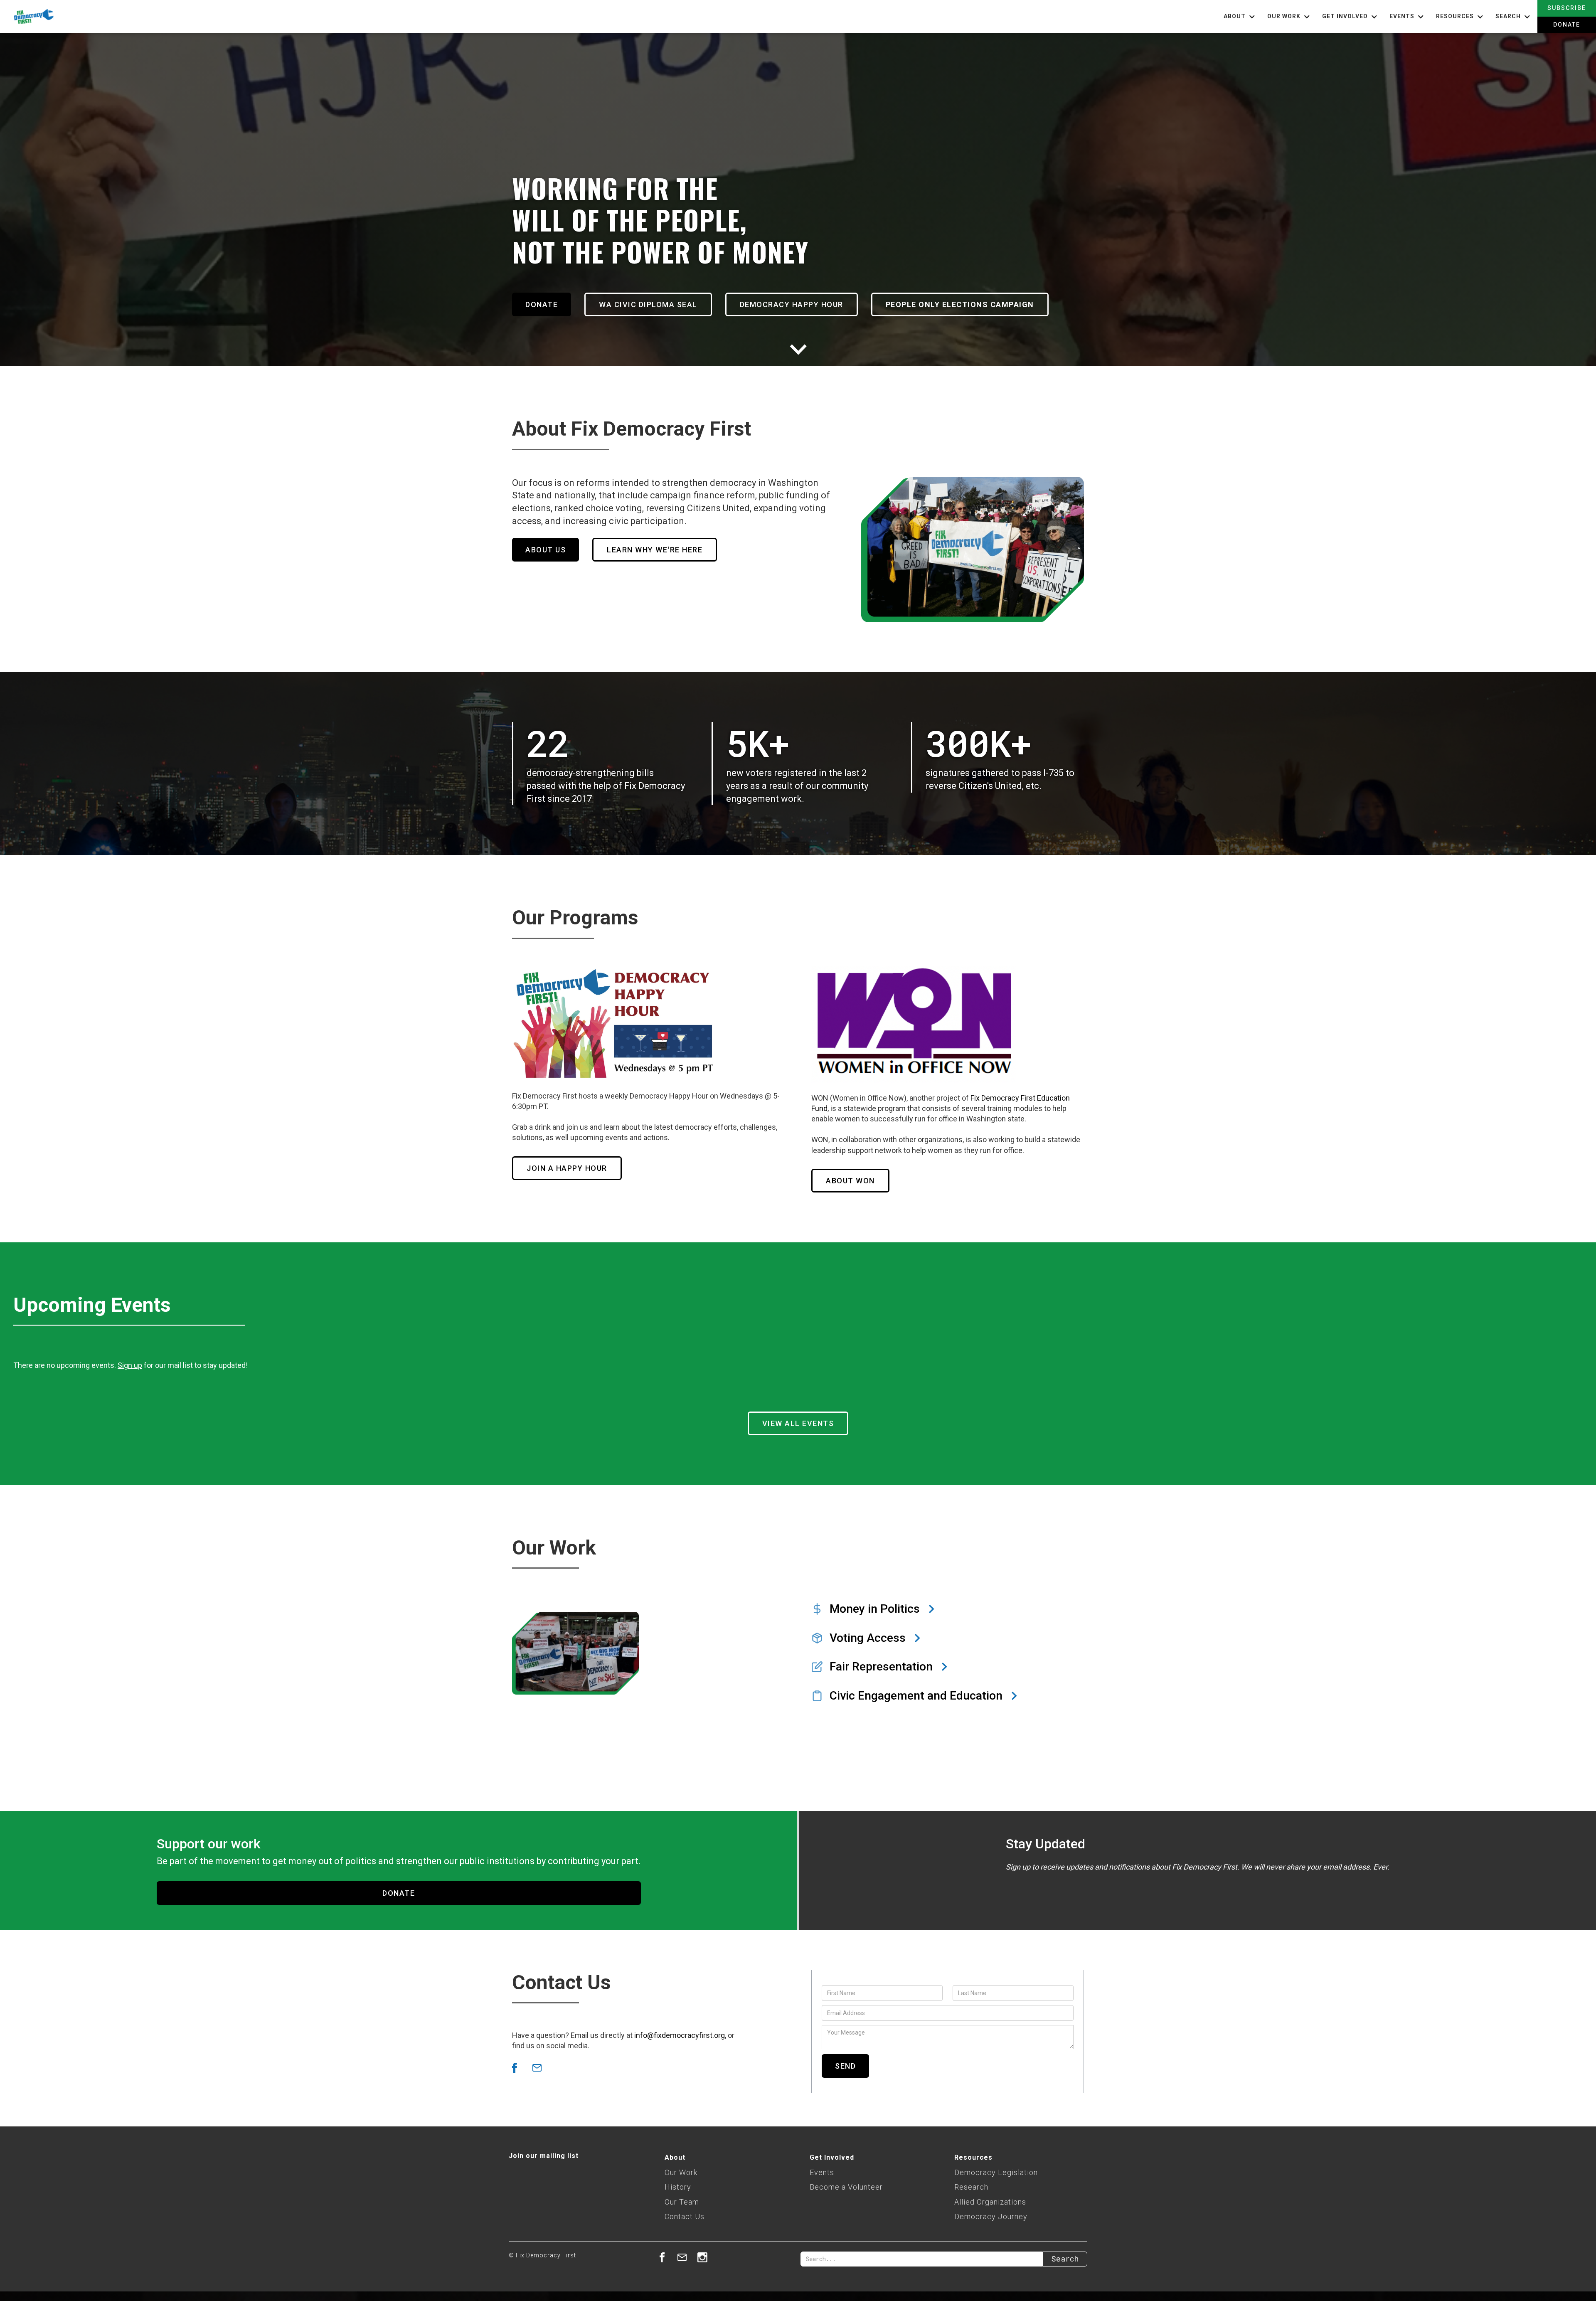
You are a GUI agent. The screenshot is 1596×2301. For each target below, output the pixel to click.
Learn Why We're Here (655, 550)
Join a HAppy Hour (567, 1168)
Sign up (130, 1365)
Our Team (682, 2202)
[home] (27, 17)
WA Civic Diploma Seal (648, 304)
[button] (1240, 17)
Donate (1567, 25)
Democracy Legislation (996, 2172)
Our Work (681, 2172)
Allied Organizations (990, 2202)
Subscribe (1567, 8)
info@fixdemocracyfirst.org (680, 2035)
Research (971, 2187)
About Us (546, 550)
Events (822, 2172)
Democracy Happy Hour (792, 304)
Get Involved (832, 2157)
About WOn (850, 1181)
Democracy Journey (991, 2216)
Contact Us (685, 2216)
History (678, 2187)
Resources (973, 2157)
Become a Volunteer (846, 2187)
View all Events (798, 1423)
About (675, 2157)
